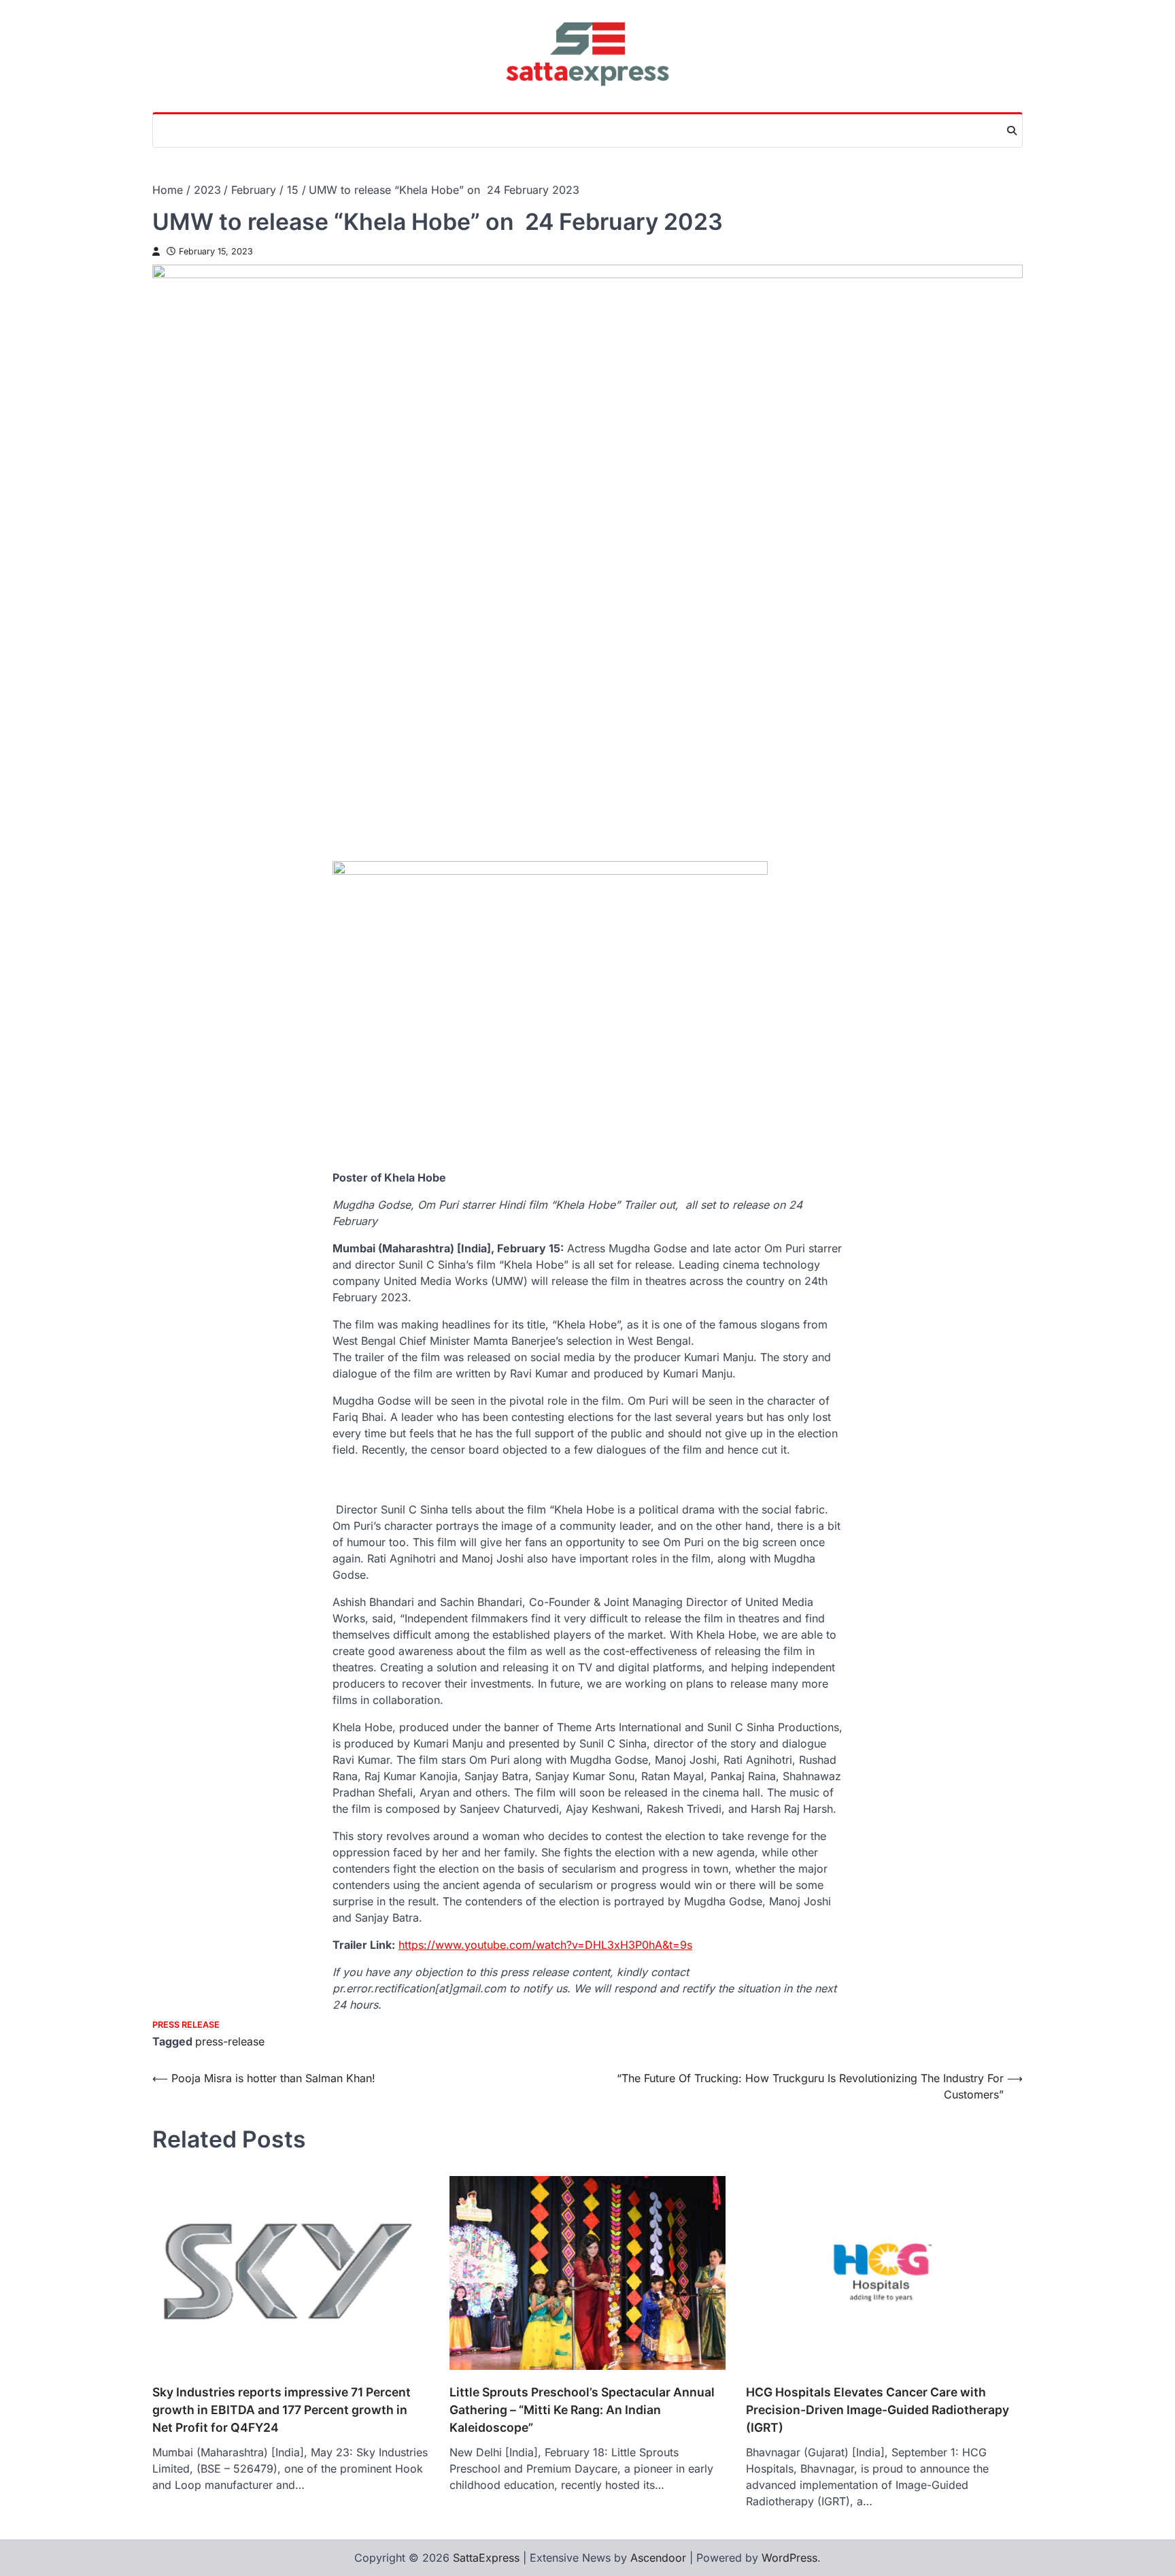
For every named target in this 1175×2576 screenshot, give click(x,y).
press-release (230, 2041)
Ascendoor (658, 2558)
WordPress (789, 2558)
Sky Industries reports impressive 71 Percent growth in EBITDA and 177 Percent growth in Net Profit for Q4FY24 (282, 2410)
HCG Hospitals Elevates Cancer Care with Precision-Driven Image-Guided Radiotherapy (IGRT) (878, 2410)
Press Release (186, 2025)
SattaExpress (486, 2558)
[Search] (1012, 131)
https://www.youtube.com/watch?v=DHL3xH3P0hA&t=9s (545, 1945)
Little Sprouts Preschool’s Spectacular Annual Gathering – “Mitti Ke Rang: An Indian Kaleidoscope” (582, 2410)
